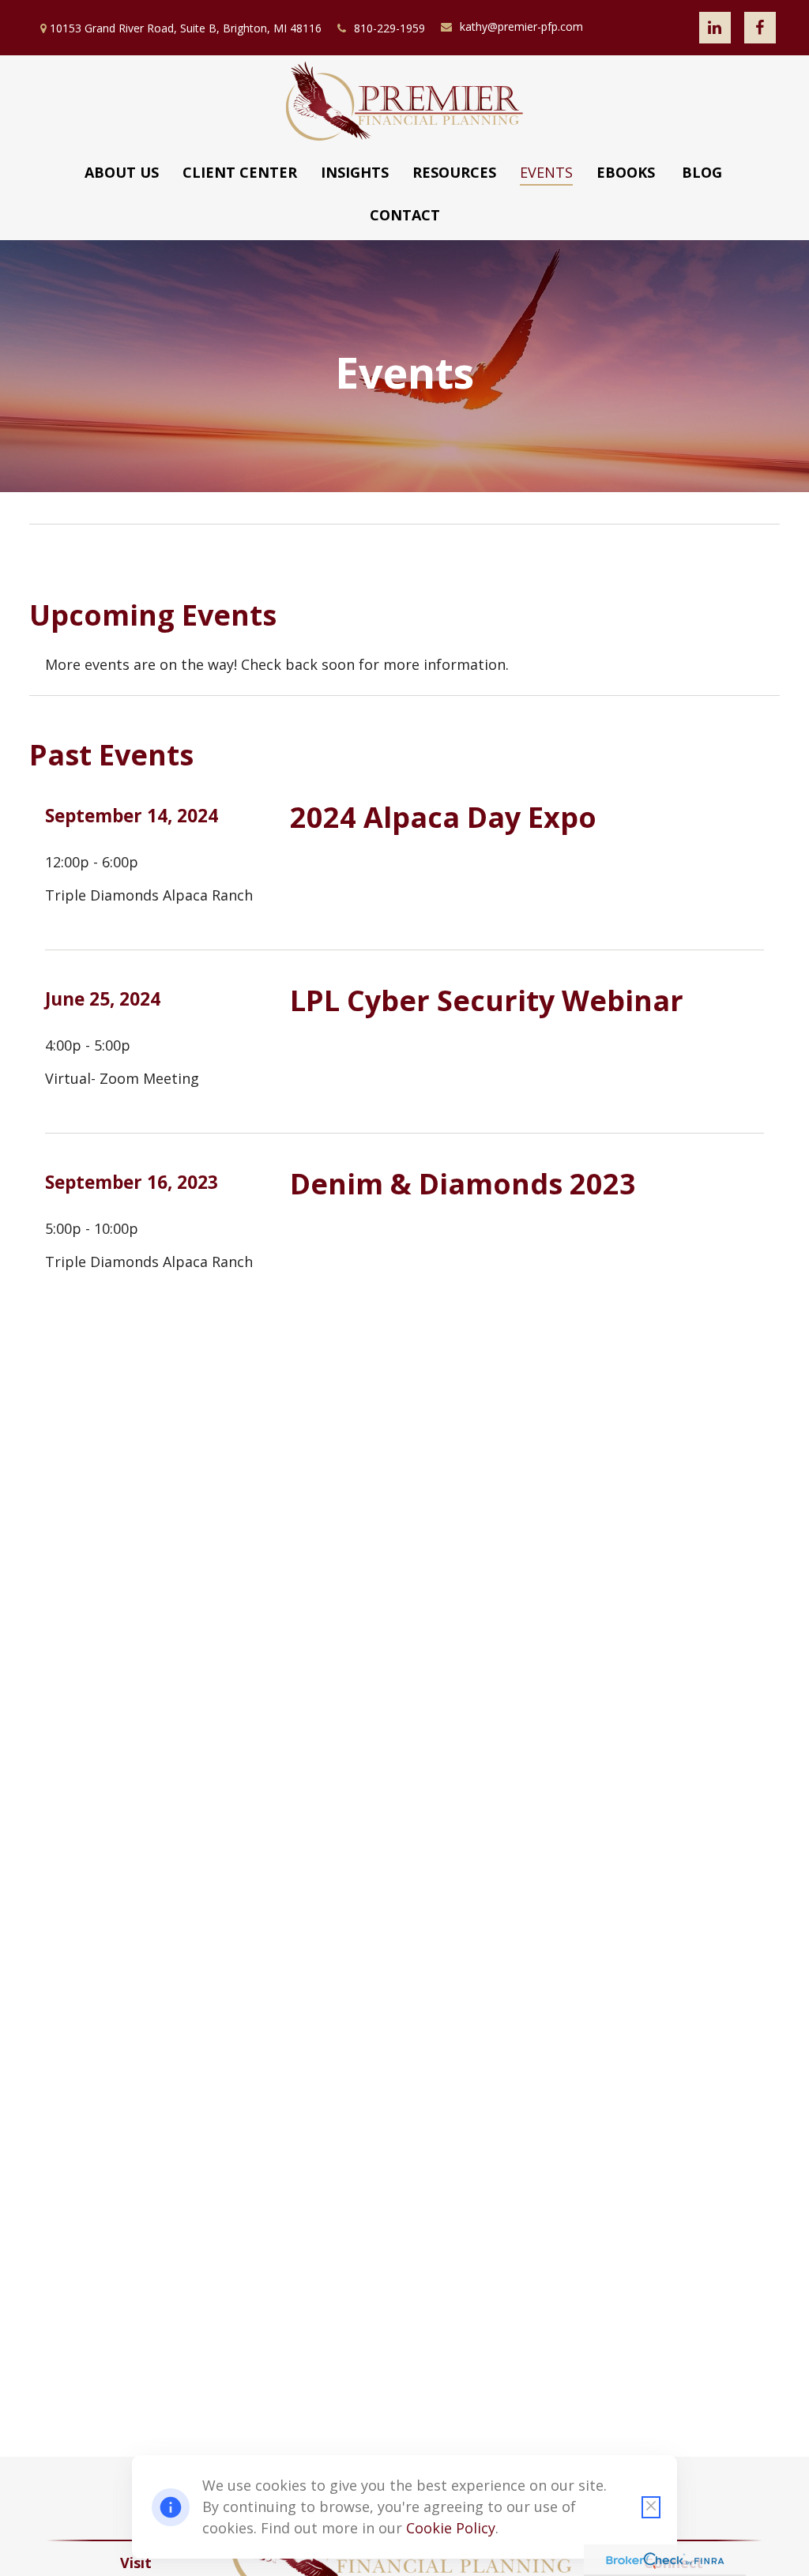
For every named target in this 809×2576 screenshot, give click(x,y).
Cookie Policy (451, 2528)
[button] (122, 172)
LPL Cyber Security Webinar (487, 1000)
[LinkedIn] (715, 28)
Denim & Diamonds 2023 (463, 1184)
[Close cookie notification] (651, 2507)
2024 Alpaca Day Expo (443, 817)
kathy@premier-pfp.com (521, 26)
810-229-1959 (389, 28)
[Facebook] (760, 28)
